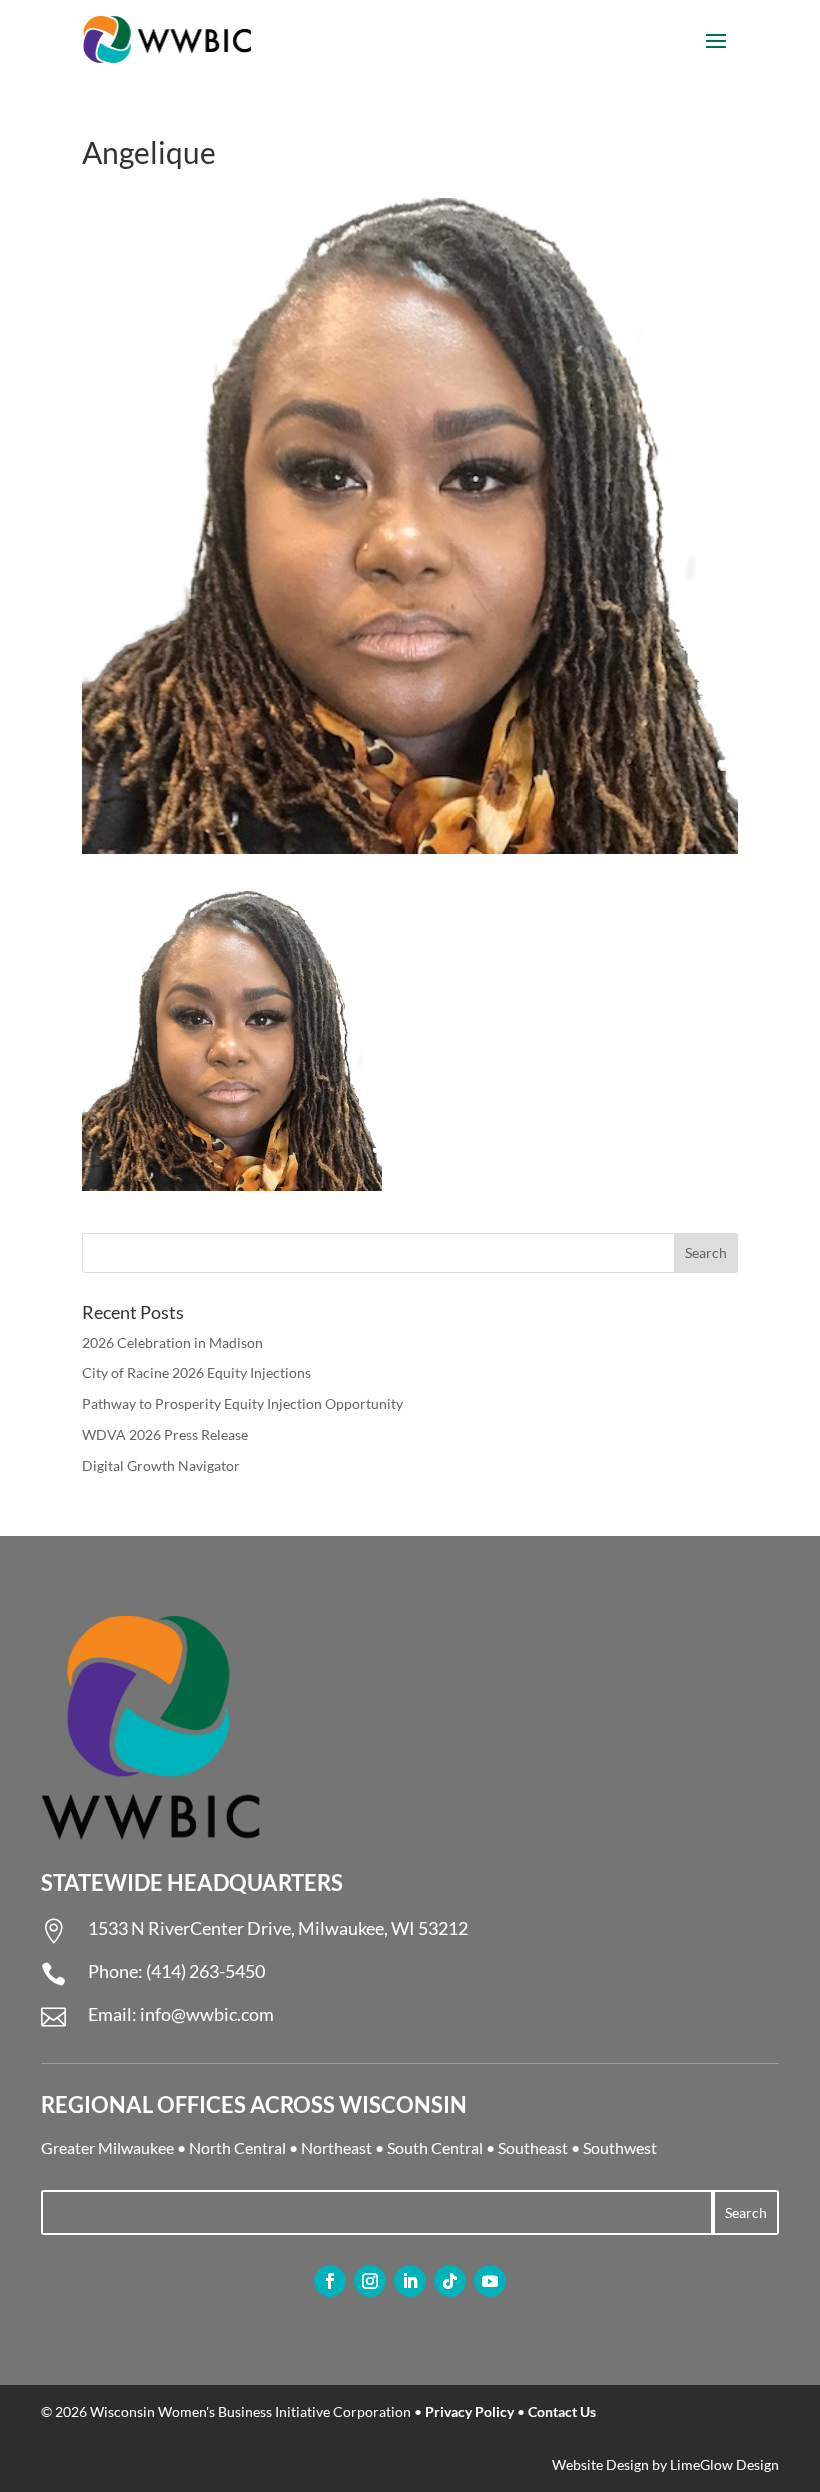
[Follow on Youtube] (490, 2281)
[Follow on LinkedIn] (410, 2281)
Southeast (533, 2147)
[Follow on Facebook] (330, 2281)
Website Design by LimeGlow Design (665, 2464)
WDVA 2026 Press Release (165, 1434)
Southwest (620, 2147)
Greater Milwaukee (107, 2147)
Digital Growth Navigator (161, 1465)
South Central (435, 2147)
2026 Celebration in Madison (172, 1342)
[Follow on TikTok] (450, 2281)
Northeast (336, 2147)
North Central (237, 2147)
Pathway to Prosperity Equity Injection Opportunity (242, 1403)
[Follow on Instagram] (370, 2281)
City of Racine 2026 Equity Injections (196, 1372)
